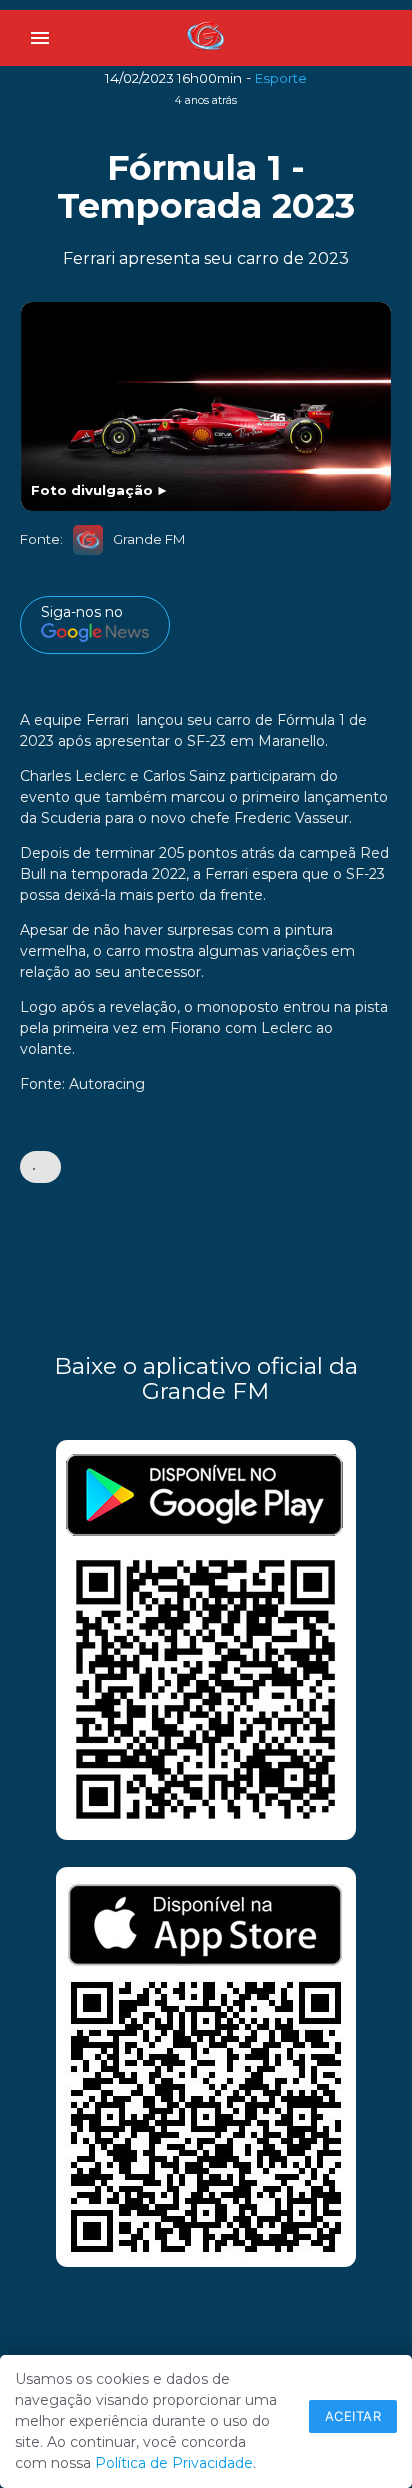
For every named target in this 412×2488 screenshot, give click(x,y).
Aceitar (353, 2416)
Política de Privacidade (174, 2463)
